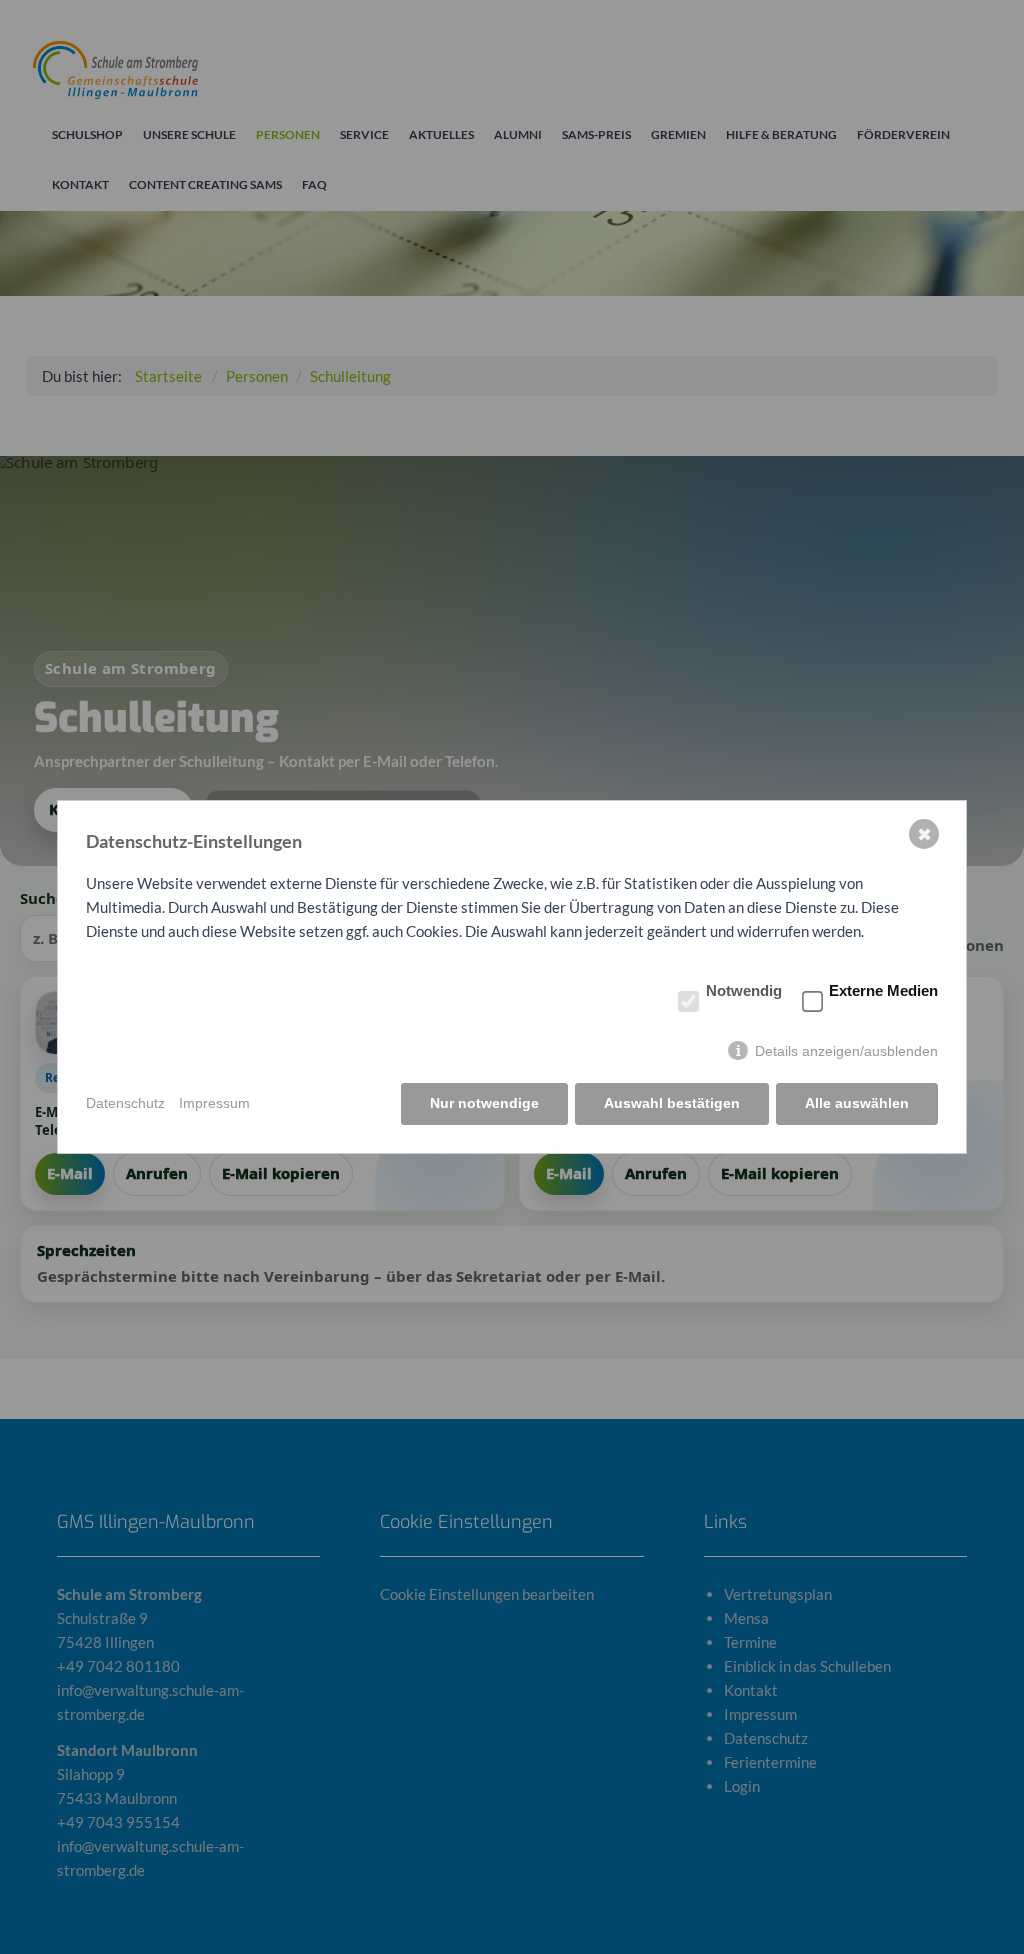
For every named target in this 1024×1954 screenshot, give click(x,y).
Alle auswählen (857, 1103)
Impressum (214, 1103)
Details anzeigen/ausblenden (846, 1051)
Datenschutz (125, 1103)
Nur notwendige (484, 1103)
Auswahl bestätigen (672, 1103)
